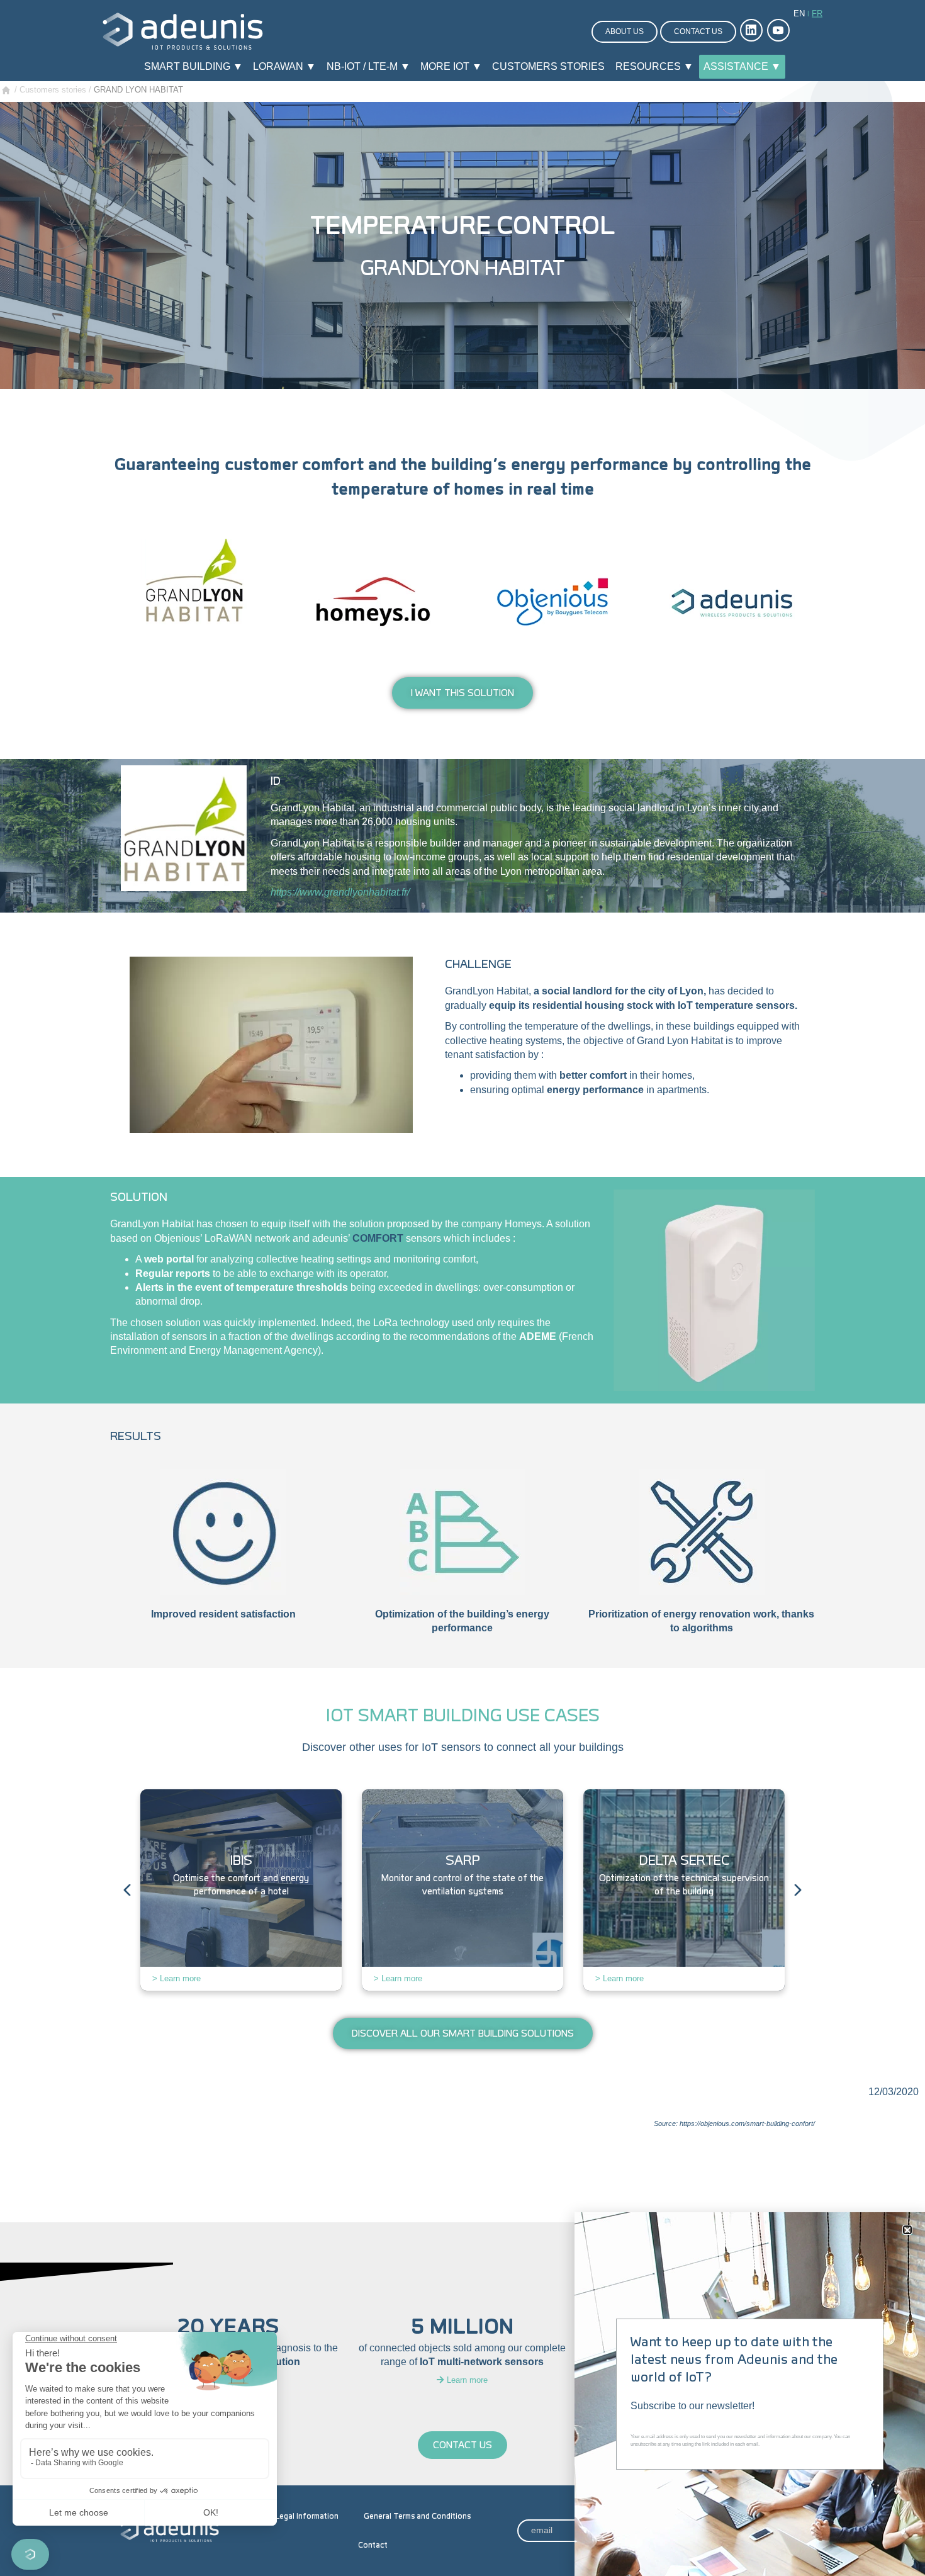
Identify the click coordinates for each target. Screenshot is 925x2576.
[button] (907, 2230)
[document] (462, 1288)
